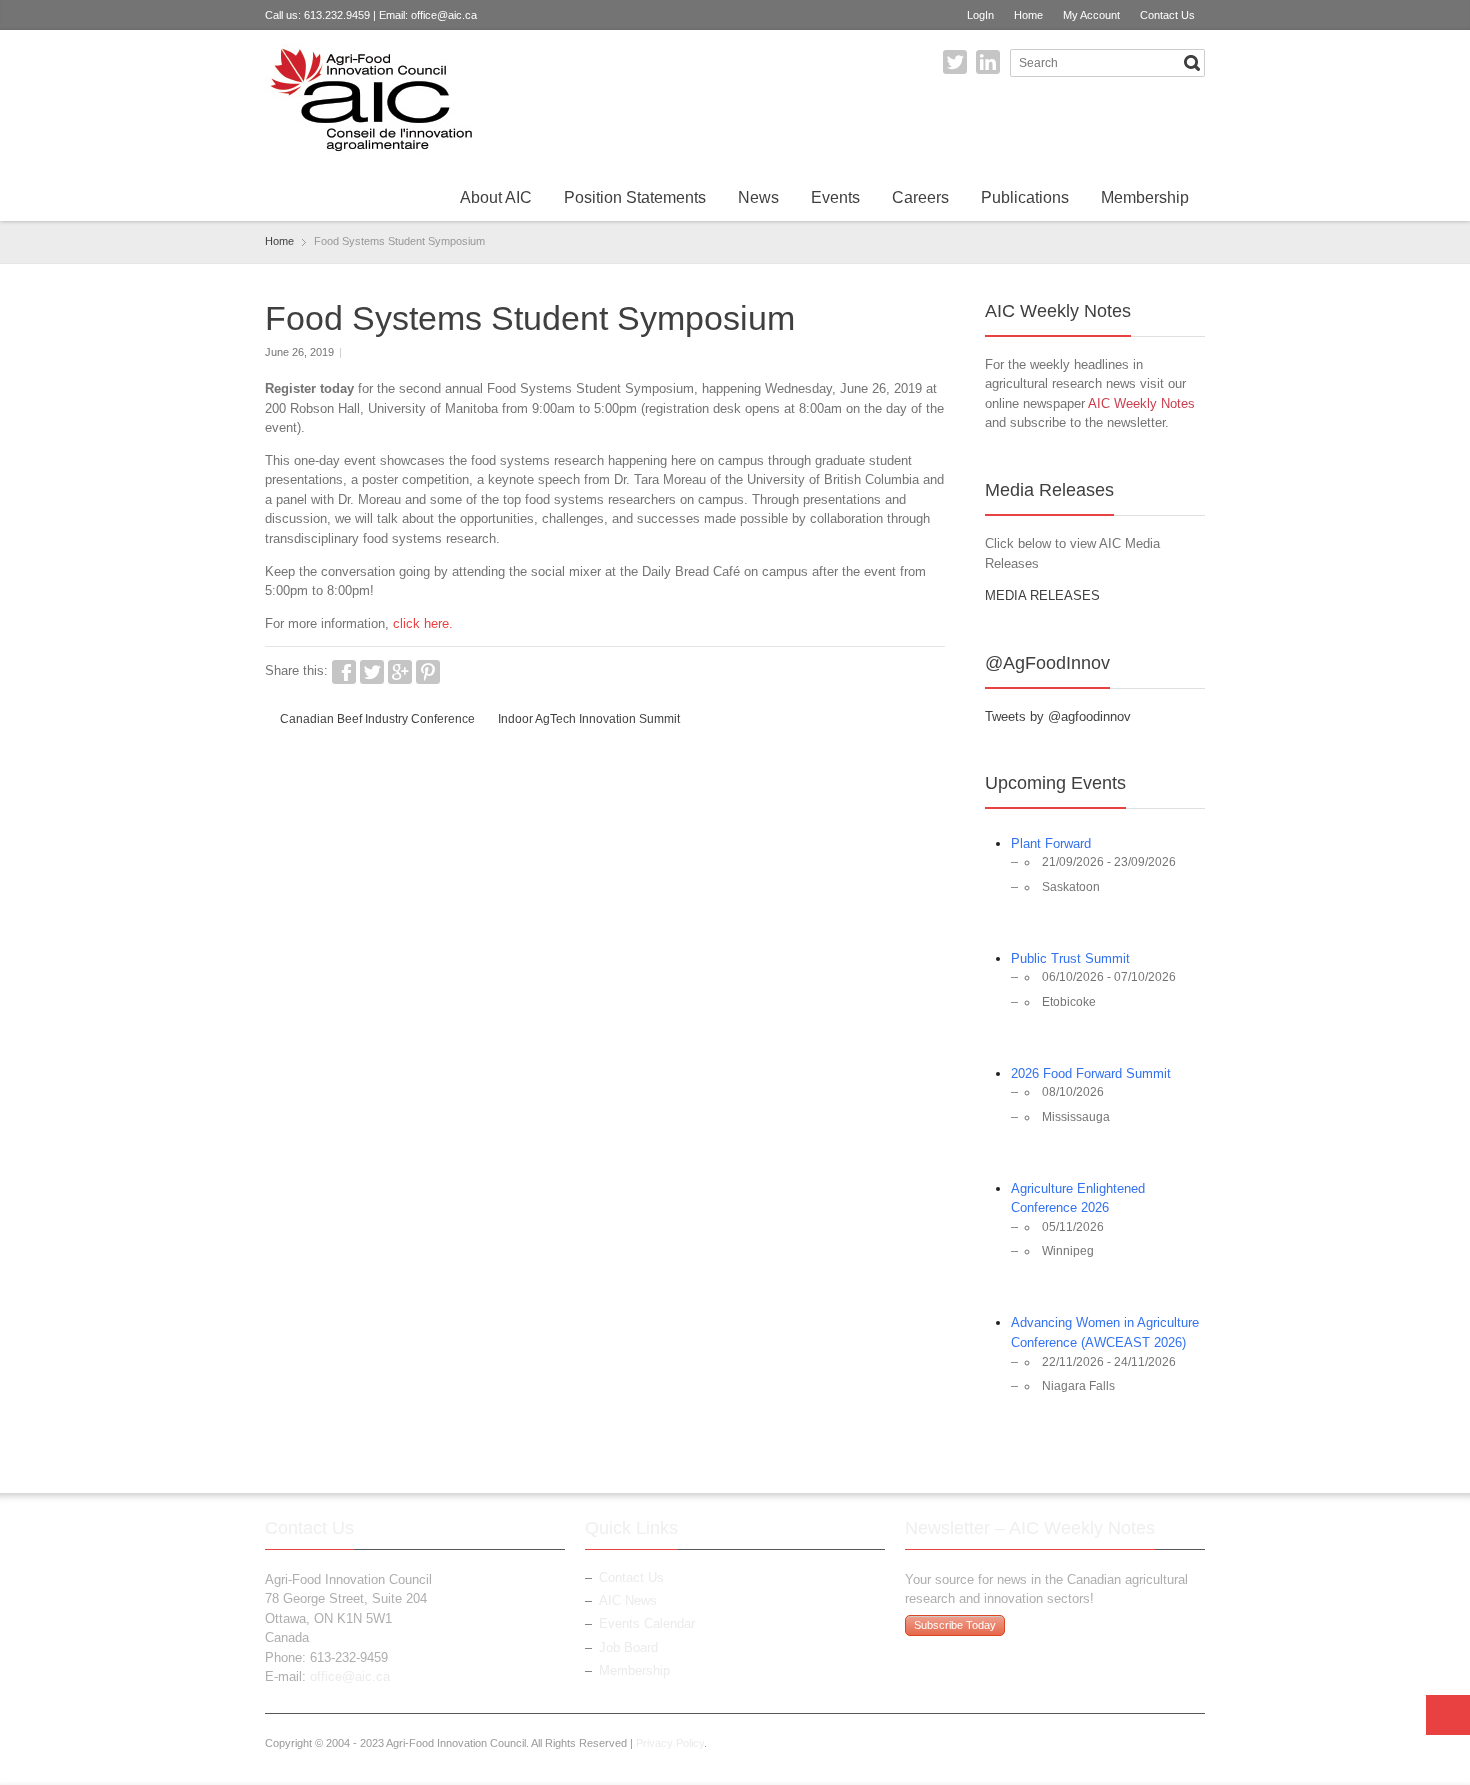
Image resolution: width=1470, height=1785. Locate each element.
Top (1448, 1715)
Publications (1025, 197)
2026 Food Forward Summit (1091, 1073)
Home (1028, 15)
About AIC (496, 197)
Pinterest (428, 672)
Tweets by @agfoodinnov (1058, 716)
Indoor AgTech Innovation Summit (589, 719)
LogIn (980, 15)
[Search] (1192, 63)
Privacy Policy (670, 1743)
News (758, 197)
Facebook (344, 672)
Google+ (400, 672)
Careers (920, 197)
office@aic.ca (444, 15)
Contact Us (1167, 15)
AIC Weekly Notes (1141, 403)
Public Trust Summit (1070, 958)
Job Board (628, 1647)
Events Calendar (647, 1623)
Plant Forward (1051, 843)
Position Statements (635, 197)
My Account (1091, 15)
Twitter (955, 62)
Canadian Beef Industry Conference (377, 719)
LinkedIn (988, 62)
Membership (1145, 197)
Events (835, 197)
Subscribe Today (955, 1625)
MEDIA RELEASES (1042, 595)
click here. (425, 623)
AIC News (628, 1600)
